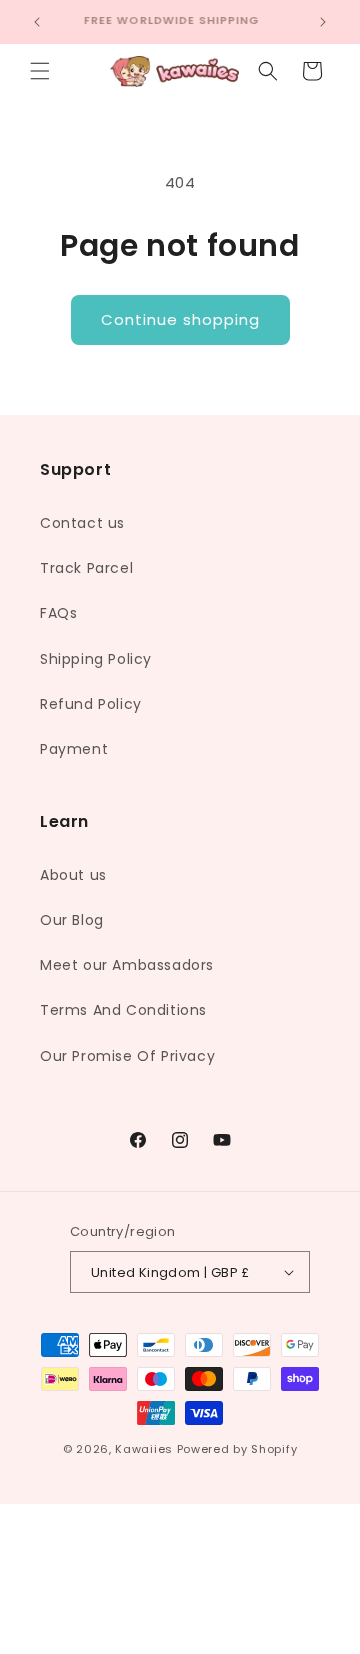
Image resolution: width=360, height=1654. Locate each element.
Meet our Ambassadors (127, 965)
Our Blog (72, 920)
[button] (40, 71)
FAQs (58, 613)
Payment (74, 749)
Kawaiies (144, 1449)
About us (73, 875)
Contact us (82, 523)
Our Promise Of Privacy (127, 1056)
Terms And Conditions (123, 1010)
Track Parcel (86, 568)
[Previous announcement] (37, 22)
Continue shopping (180, 319)
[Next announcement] (323, 22)
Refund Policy (91, 704)
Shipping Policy (96, 659)
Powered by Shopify (237, 1449)
